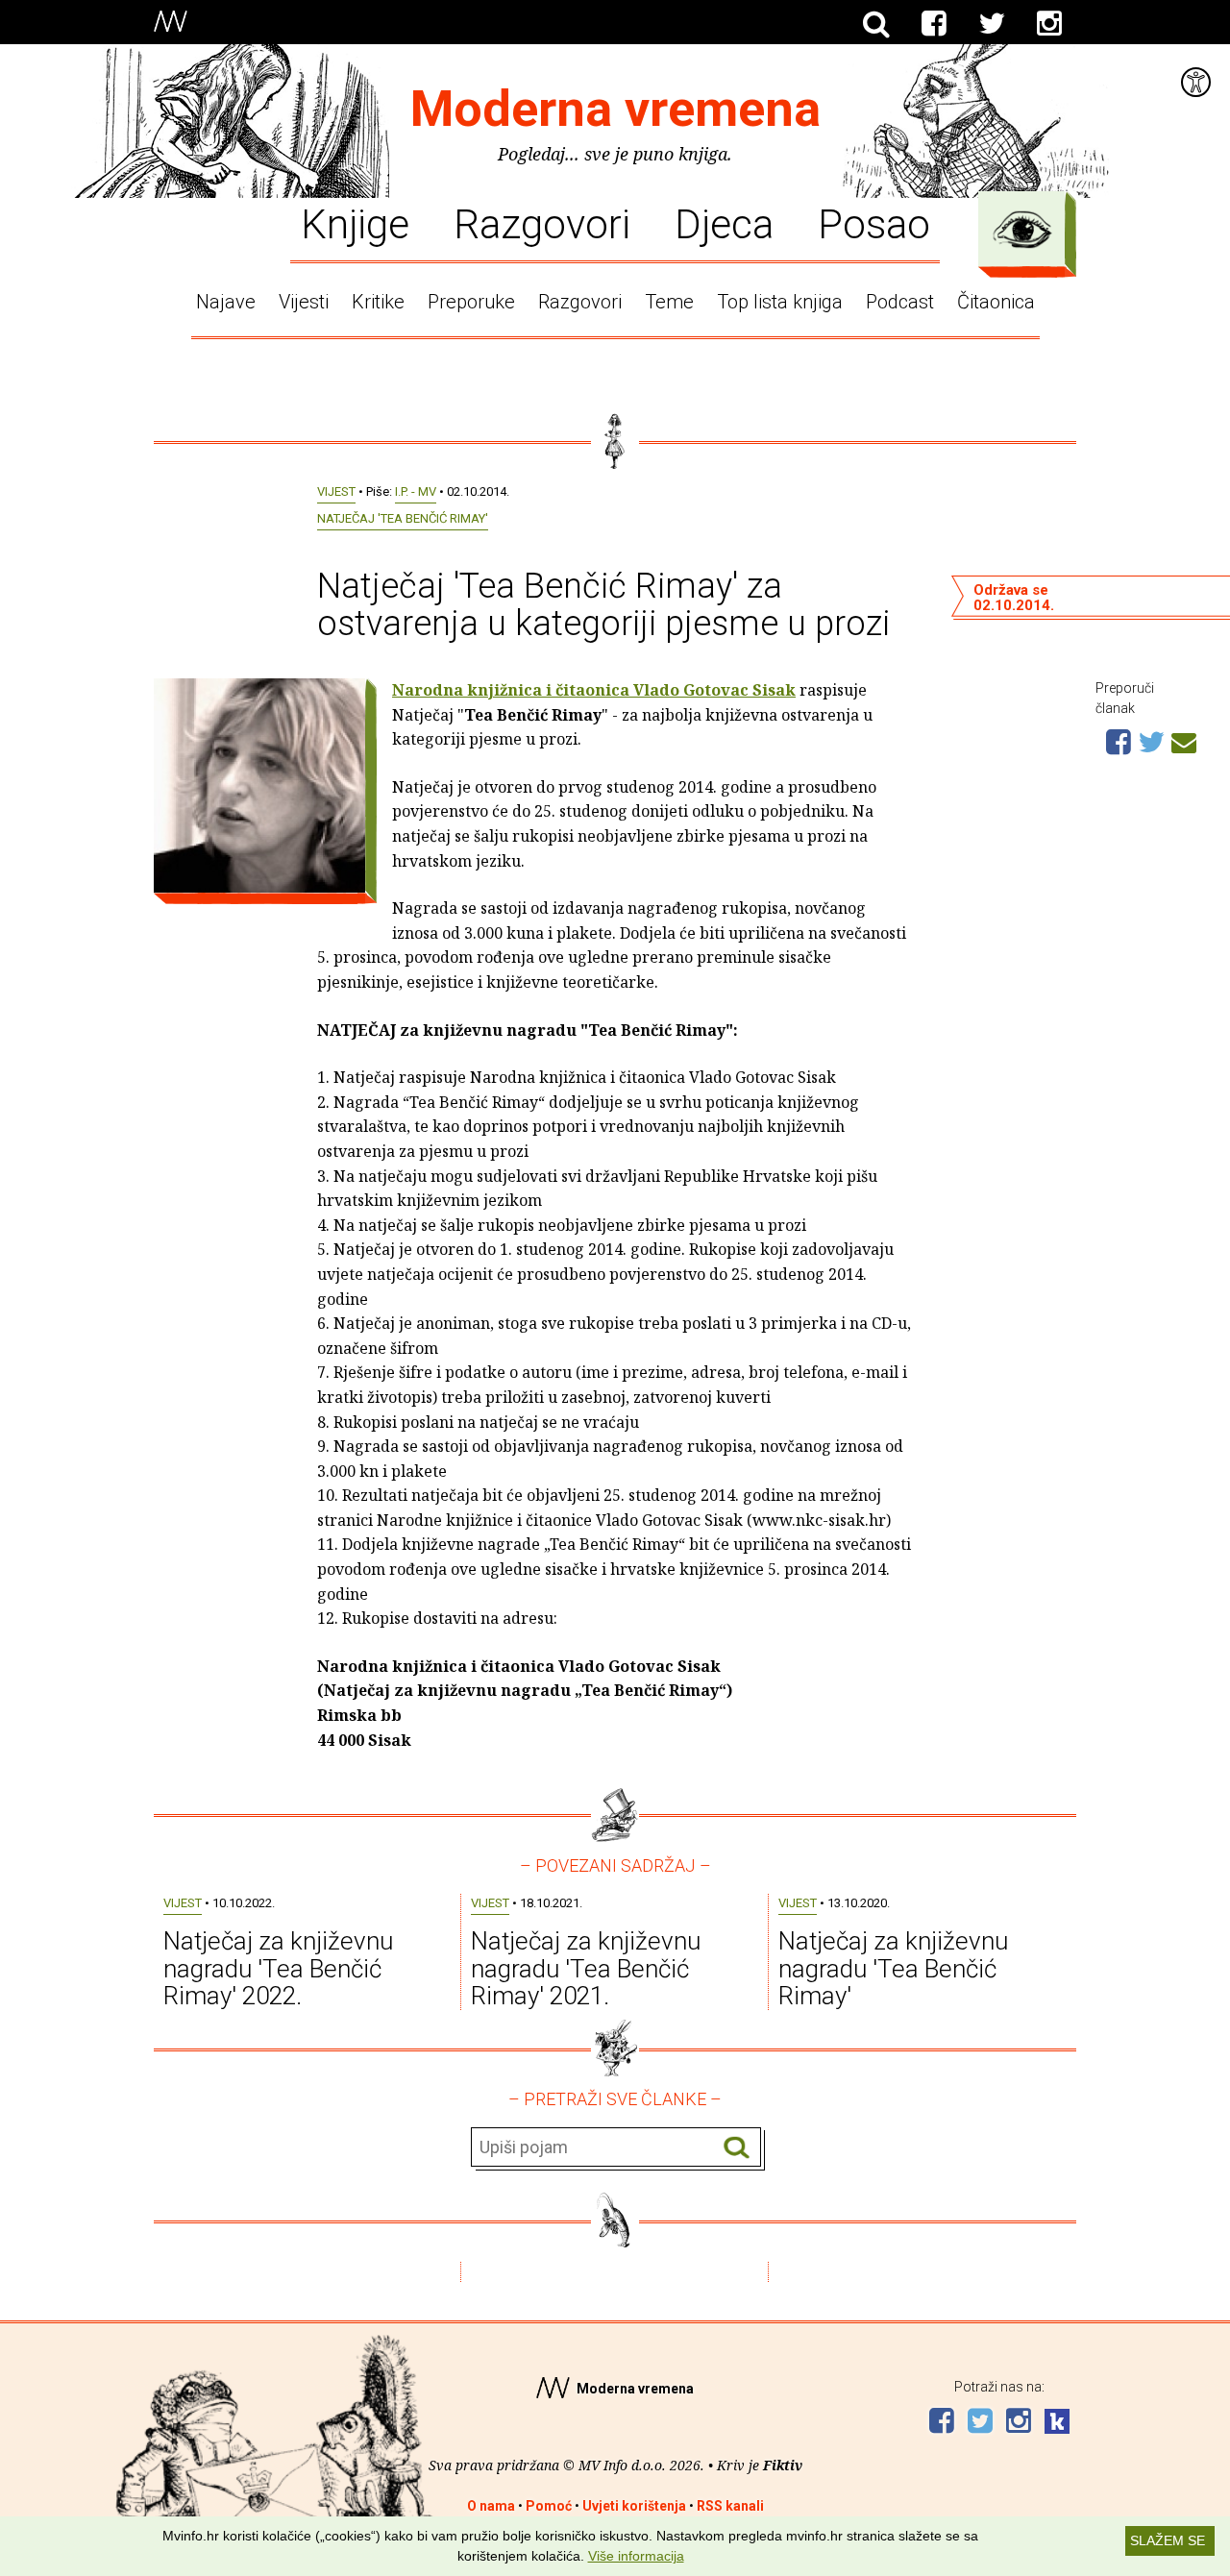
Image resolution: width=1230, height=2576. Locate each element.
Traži (737, 2148)
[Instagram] (1049, 24)
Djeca (724, 223)
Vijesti (304, 302)
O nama (491, 2506)
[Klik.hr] (1057, 2424)
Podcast (900, 302)
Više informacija (636, 2556)
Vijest (336, 491)
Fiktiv (783, 2465)
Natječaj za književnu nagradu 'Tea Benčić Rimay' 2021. (586, 1968)
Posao (874, 223)
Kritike (378, 302)
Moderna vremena (615, 109)
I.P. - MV (416, 491)
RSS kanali (730, 2506)
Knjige (355, 223)
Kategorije (1022, 230)
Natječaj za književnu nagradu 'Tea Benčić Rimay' (893, 1968)
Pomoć (549, 2506)
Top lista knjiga (780, 302)
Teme (669, 302)
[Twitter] (992, 24)
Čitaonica (996, 302)
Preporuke (471, 302)
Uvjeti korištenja (634, 2506)
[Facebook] (934, 24)
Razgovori (542, 223)
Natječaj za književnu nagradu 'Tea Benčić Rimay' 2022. (278, 1968)
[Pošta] (1184, 740)
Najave (226, 302)
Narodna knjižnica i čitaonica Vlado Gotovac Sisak (594, 690)
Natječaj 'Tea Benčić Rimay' (403, 518)
